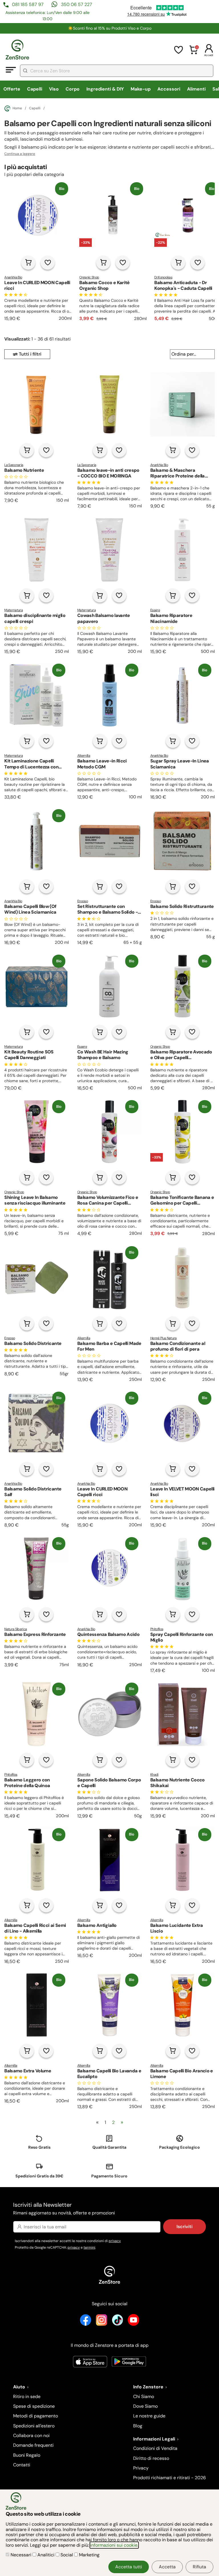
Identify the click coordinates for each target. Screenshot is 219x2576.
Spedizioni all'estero (34, 2426)
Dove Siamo (145, 2406)
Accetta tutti (129, 2567)
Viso (54, 89)
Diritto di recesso (151, 2458)
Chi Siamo (144, 2396)
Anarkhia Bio (13, 277)
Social (67, 2555)
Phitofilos (157, 1629)
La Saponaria (14, 465)
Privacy (141, 2468)
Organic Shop (89, 277)
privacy (115, 2241)
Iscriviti (184, 2227)
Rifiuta (199, 2567)
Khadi (154, 1775)
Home (17, 108)
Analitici (46, 2555)
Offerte (12, 89)
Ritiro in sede (27, 2396)
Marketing (89, 2555)
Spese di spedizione (34, 2406)
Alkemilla (84, 756)
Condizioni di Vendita (155, 2448)
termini (89, 2247)
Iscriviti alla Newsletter (64, 2208)
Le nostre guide (149, 2416)
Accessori (169, 89)
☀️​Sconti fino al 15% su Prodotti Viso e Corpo (110, 28)
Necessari (21, 2555)
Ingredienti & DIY (105, 89)
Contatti (22, 2465)
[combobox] (117, 71)
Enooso (83, 901)
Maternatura (14, 610)
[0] (194, 53)
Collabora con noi (31, 2435)
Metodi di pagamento (36, 2416)
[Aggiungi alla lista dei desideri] (48, 262)
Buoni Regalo (27, 2455)
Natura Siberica (16, 1629)
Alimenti (196, 89)
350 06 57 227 (77, 4)
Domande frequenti (33, 2445)
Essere (155, 610)
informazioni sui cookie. (114, 2545)
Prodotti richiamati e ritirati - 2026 (170, 2478)
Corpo (73, 89)
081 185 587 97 (28, 4)
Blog (138, 2426)
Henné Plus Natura (164, 1338)
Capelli (35, 89)
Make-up (141, 89)
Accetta (167, 2567)
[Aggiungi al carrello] (28, 262)
